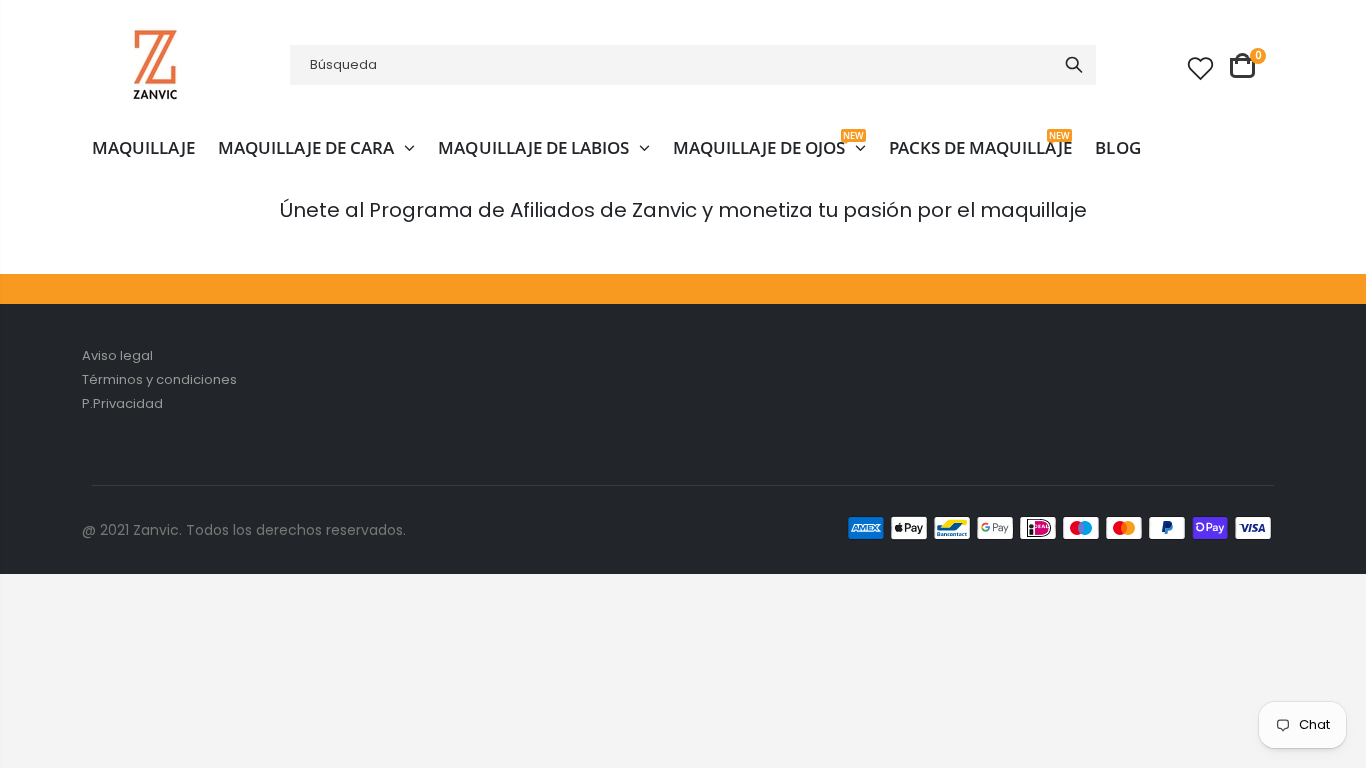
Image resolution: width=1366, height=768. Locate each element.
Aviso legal (117, 355)
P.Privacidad (122, 403)
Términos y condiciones (159, 379)
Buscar (1073, 65)
